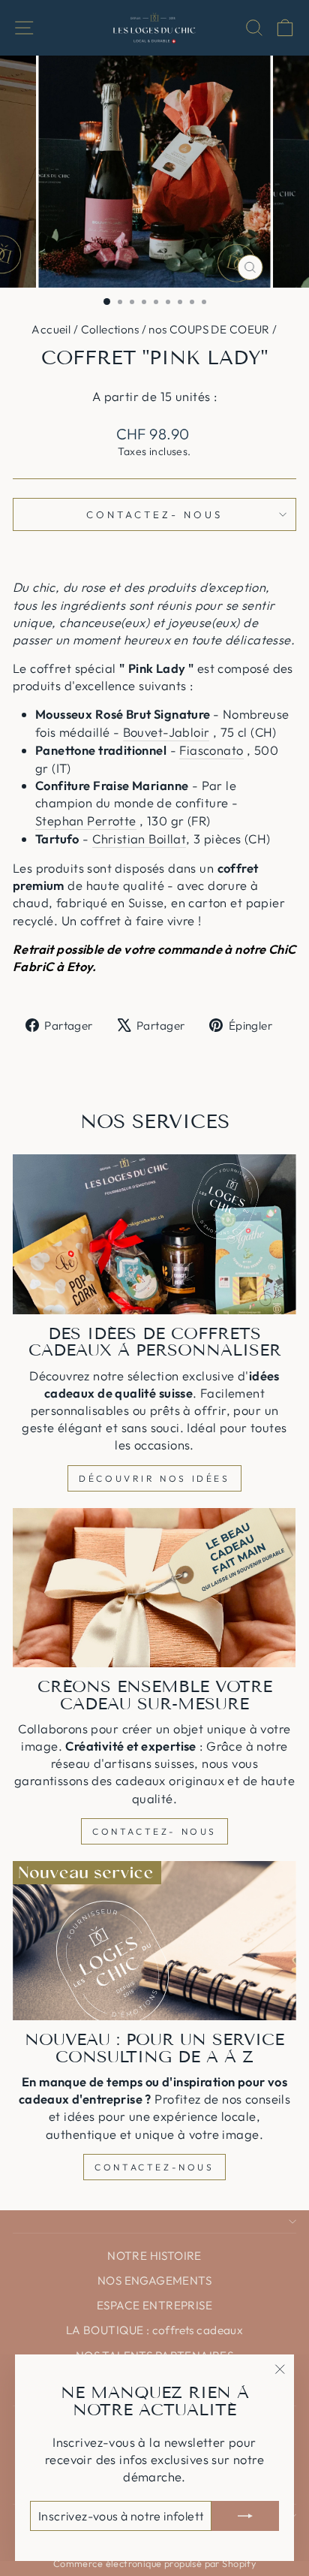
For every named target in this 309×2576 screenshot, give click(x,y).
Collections (110, 329)
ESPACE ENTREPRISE (154, 2305)
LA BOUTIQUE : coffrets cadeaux (154, 2330)
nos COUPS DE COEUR (209, 329)
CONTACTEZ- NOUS (154, 1831)
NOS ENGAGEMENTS (154, 2280)
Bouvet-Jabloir (166, 732)
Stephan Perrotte (86, 820)
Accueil (51, 329)
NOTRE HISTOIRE (154, 2256)
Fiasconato (211, 750)
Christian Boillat (139, 839)
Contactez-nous (154, 2167)
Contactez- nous (154, 514)
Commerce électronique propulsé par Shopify (154, 2563)
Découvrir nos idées (154, 1478)
